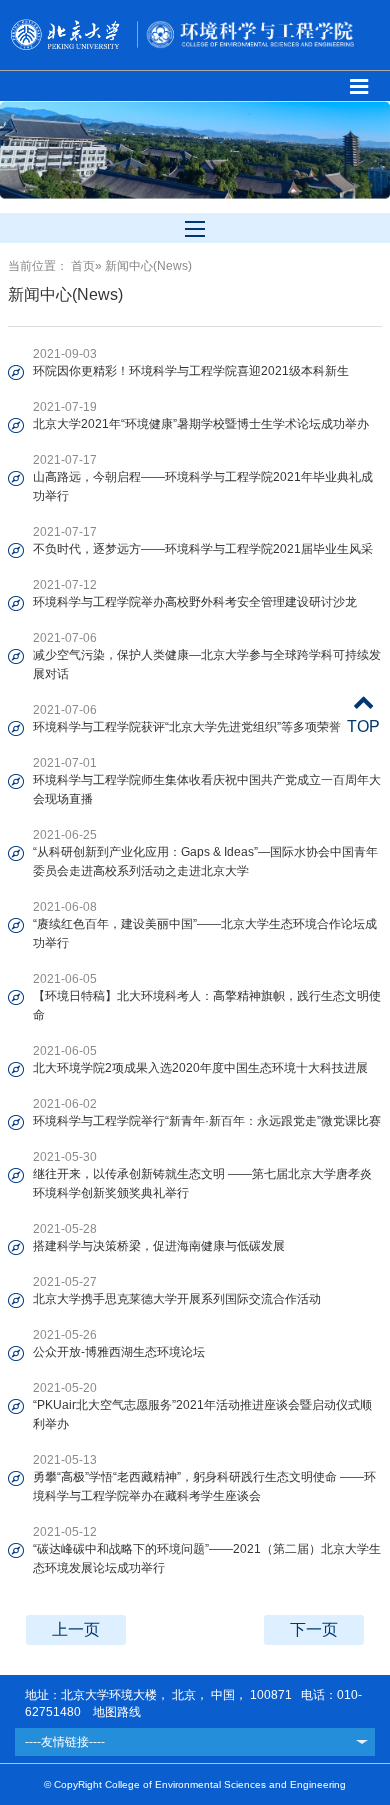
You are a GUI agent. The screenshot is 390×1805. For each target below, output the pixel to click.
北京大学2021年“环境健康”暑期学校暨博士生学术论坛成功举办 (201, 424)
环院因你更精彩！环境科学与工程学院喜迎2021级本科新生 (191, 371)
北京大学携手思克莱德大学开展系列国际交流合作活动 (177, 1299)
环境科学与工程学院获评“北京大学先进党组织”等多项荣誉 (187, 727)
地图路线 (115, 1712)
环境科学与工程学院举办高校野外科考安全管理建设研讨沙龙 (195, 602)
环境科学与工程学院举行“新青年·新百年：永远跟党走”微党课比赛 (207, 1121)
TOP (363, 726)
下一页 (314, 1629)
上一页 (76, 1629)
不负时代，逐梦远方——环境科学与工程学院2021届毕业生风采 (203, 549)
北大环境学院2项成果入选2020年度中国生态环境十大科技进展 (200, 1068)
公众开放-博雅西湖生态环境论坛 (119, 1352)
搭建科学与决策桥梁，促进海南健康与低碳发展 (159, 1246)
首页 (83, 266)
